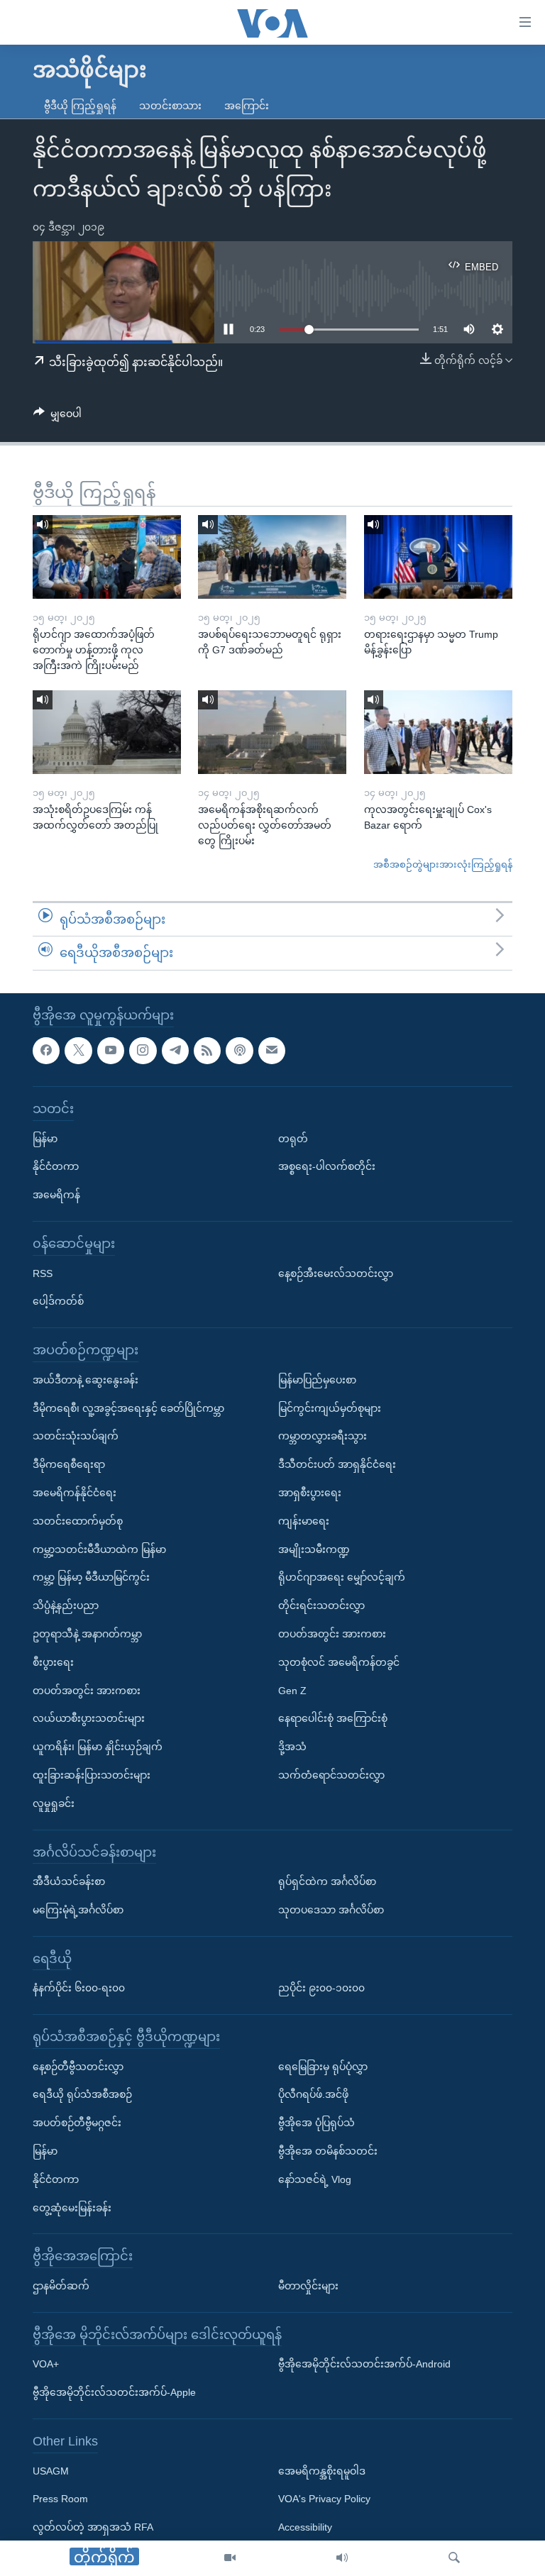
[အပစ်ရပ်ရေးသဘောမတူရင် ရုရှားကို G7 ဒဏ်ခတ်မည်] (272, 557)
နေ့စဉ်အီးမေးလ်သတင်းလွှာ (336, 1273)
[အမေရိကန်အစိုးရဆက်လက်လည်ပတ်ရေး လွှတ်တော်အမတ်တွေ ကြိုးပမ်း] (272, 732)
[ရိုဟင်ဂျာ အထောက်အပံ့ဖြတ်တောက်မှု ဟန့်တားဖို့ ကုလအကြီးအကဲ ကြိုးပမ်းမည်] (107, 557)
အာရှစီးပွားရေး (310, 1493)
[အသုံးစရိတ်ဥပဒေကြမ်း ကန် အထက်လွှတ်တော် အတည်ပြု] (107, 732)
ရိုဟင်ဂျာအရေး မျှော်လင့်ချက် (342, 1577)
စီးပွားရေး (53, 1662)
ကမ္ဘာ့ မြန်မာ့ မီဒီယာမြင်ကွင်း (91, 1577)
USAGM (51, 2471)
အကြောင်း (247, 106)
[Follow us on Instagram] (143, 1051)
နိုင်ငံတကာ (56, 1166)
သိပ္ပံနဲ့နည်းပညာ (66, 1605)
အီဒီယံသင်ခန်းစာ (69, 1881)
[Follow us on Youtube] (111, 1051)
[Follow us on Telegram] (175, 1051)
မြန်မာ (45, 1139)
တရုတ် (293, 1139)
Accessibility (305, 2527)
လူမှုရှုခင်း (54, 1803)
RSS (43, 1273)
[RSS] (207, 1051)
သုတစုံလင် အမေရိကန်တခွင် (339, 1662)
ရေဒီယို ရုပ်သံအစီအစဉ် (82, 2094)
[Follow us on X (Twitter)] (78, 1051)
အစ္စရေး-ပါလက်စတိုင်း (327, 1166)
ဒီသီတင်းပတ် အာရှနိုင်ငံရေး (337, 1464)
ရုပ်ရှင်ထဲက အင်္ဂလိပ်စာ (327, 1881)
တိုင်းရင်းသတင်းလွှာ (321, 1605)
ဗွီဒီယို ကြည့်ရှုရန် (80, 106)
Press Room (60, 2499)
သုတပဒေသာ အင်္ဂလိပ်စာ (331, 1910)
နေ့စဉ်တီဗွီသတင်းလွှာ (78, 2067)
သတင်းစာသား (170, 106)
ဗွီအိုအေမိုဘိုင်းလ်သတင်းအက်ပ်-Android (364, 2364)
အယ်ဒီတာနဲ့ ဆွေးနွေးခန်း (86, 1380)
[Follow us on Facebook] (46, 1051)
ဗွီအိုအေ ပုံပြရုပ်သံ (316, 2123)
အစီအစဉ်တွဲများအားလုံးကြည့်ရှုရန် (443, 864)
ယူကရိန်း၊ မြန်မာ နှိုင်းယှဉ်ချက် (98, 1747)
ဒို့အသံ (292, 1747)
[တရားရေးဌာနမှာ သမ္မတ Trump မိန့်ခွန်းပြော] (438, 557)
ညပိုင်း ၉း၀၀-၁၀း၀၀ (321, 1988)
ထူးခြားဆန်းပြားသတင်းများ (92, 1775)
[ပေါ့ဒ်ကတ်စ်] (239, 1051)
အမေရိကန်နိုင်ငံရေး (75, 1493)
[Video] (230, 2558)
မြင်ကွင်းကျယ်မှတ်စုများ (330, 1408)
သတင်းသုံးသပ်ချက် (76, 1436)
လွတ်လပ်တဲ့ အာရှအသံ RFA (93, 2527)
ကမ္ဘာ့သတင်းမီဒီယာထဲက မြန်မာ (99, 1549)
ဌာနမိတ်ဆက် (61, 2286)
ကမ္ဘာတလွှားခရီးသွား (323, 1436)
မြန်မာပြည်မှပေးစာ (317, 1380)
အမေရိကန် (56, 1195)
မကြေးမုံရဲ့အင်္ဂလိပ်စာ (78, 1910)
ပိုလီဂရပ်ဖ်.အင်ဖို (313, 2094)
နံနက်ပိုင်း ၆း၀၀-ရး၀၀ (79, 1988)
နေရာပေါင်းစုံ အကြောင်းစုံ (333, 1718)
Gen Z (292, 1691)
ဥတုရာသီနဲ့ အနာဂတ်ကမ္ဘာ (87, 1634)
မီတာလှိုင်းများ (308, 2286)
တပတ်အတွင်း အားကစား (87, 1691)
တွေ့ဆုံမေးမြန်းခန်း (72, 2208)
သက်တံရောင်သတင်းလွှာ (331, 1775)
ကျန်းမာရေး (304, 1521)
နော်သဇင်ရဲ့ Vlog (315, 2179)
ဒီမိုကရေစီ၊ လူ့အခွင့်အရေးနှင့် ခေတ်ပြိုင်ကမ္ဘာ (128, 1408)
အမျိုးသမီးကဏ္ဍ (314, 1549)
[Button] (57, 416)
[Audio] (342, 2558)
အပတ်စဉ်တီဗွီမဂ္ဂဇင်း (77, 2123)
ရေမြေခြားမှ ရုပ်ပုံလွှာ (323, 2067)
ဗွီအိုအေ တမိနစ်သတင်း (328, 2151)
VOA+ (46, 2364)
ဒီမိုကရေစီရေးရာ (69, 1464)
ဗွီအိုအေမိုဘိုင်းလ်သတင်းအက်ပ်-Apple (114, 2392)
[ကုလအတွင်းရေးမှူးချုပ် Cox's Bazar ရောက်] (438, 732)
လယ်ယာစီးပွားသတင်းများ (89, 1718)
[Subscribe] (272, 1051)
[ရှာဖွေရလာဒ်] (454, 2558)
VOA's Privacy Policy (324, 2499)
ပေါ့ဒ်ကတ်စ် (58, 1301)
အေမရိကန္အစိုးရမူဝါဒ (322, 2471)
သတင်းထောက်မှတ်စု (78, 1521)
